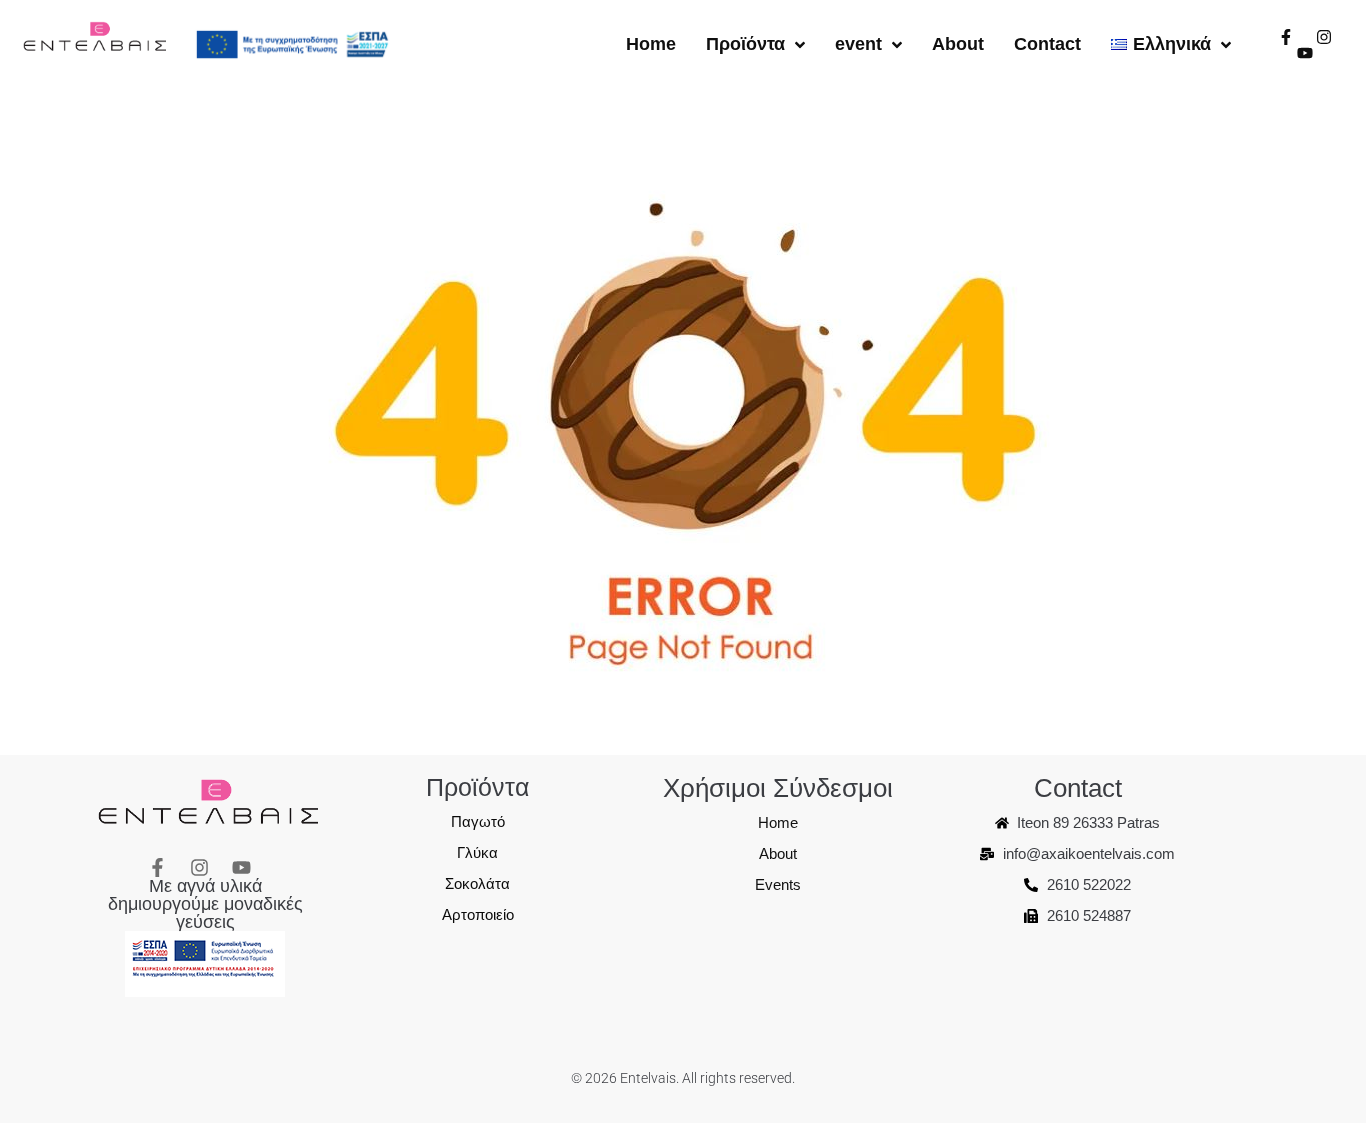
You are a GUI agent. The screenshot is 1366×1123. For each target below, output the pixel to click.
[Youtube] (1305, 53)
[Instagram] (1324, 37)
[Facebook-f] (1286, 37)
